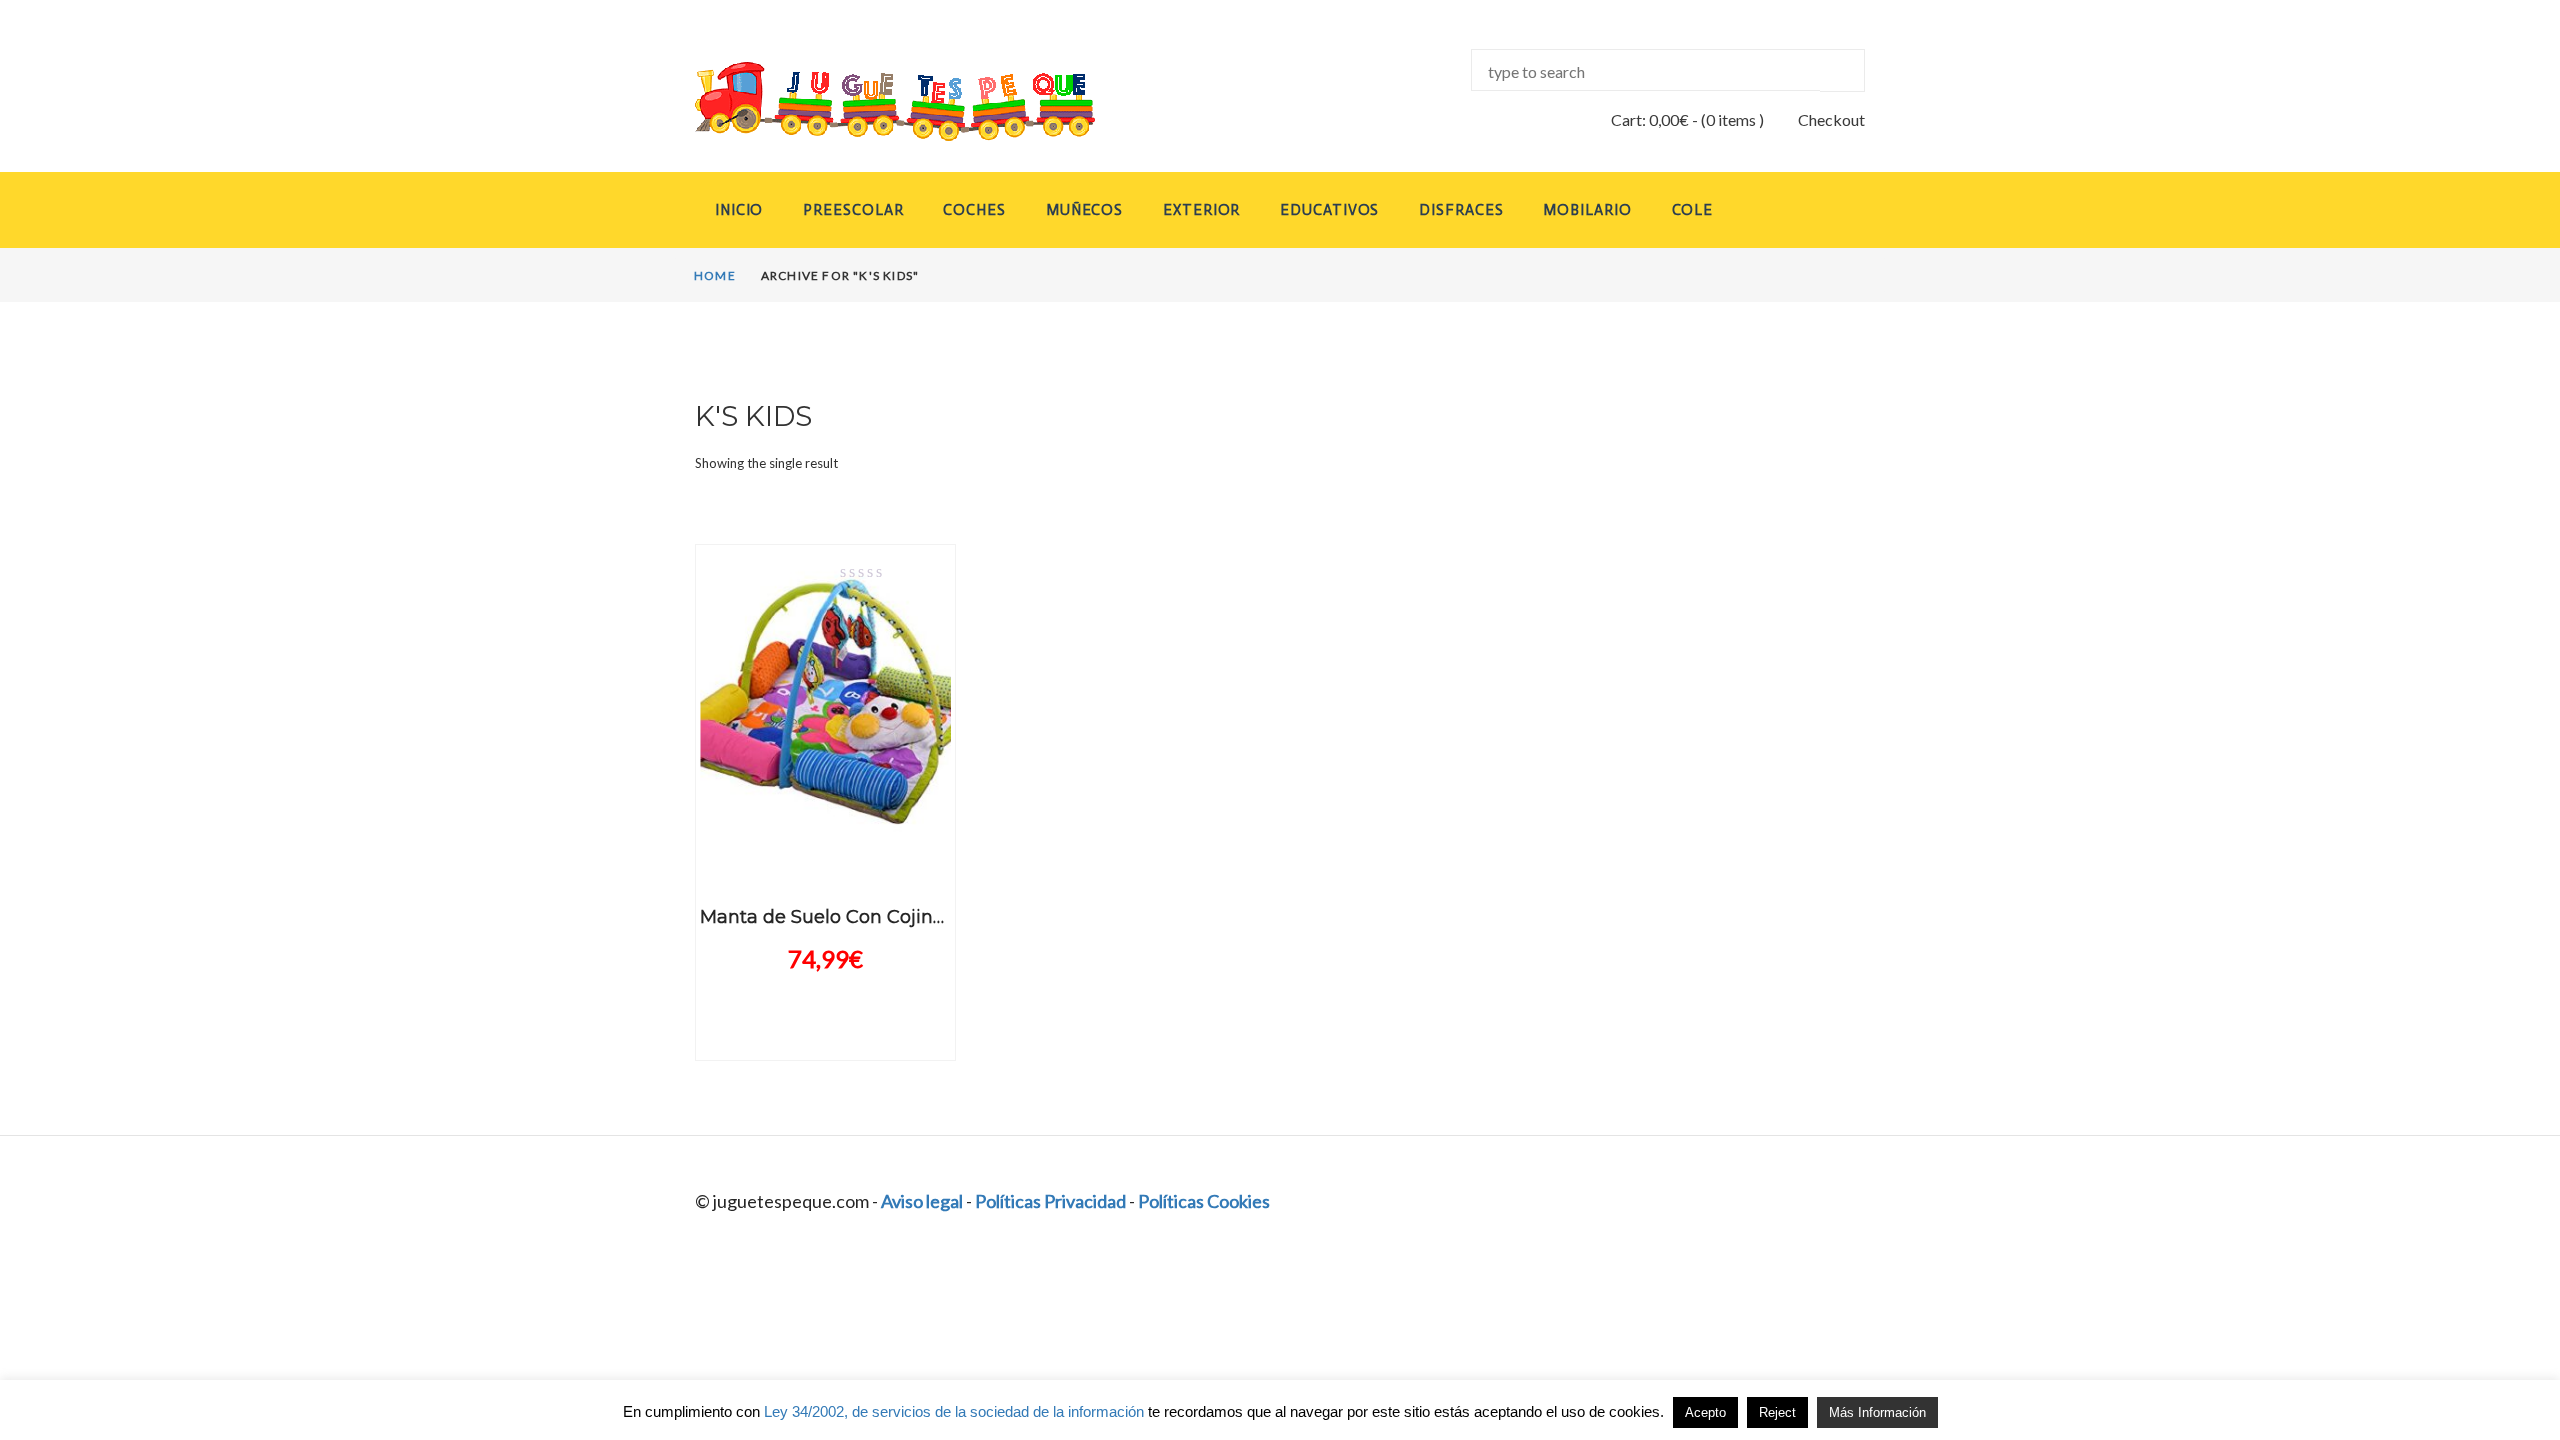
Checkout (1831, 119)
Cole (1693, 210)
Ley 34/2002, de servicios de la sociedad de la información (954, 1411)
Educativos (1329, 210)
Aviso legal (922, 1201)
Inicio (739, 210)
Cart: (1650, 119)
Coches (974, 210)
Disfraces (1461, 210)
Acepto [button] (1705, 1412)
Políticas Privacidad (1050, 1201)
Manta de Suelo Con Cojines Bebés (857, 917)
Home (715, 275)
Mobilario (1587, 210)
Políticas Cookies (1204, 1201)
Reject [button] (1777, 1412)
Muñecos (1084, 210)
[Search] (1842, 70)
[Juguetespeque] (876, 101)
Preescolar (853, 210)
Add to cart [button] (825, 858)
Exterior (1201, 210)
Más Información (1877, 1412)
